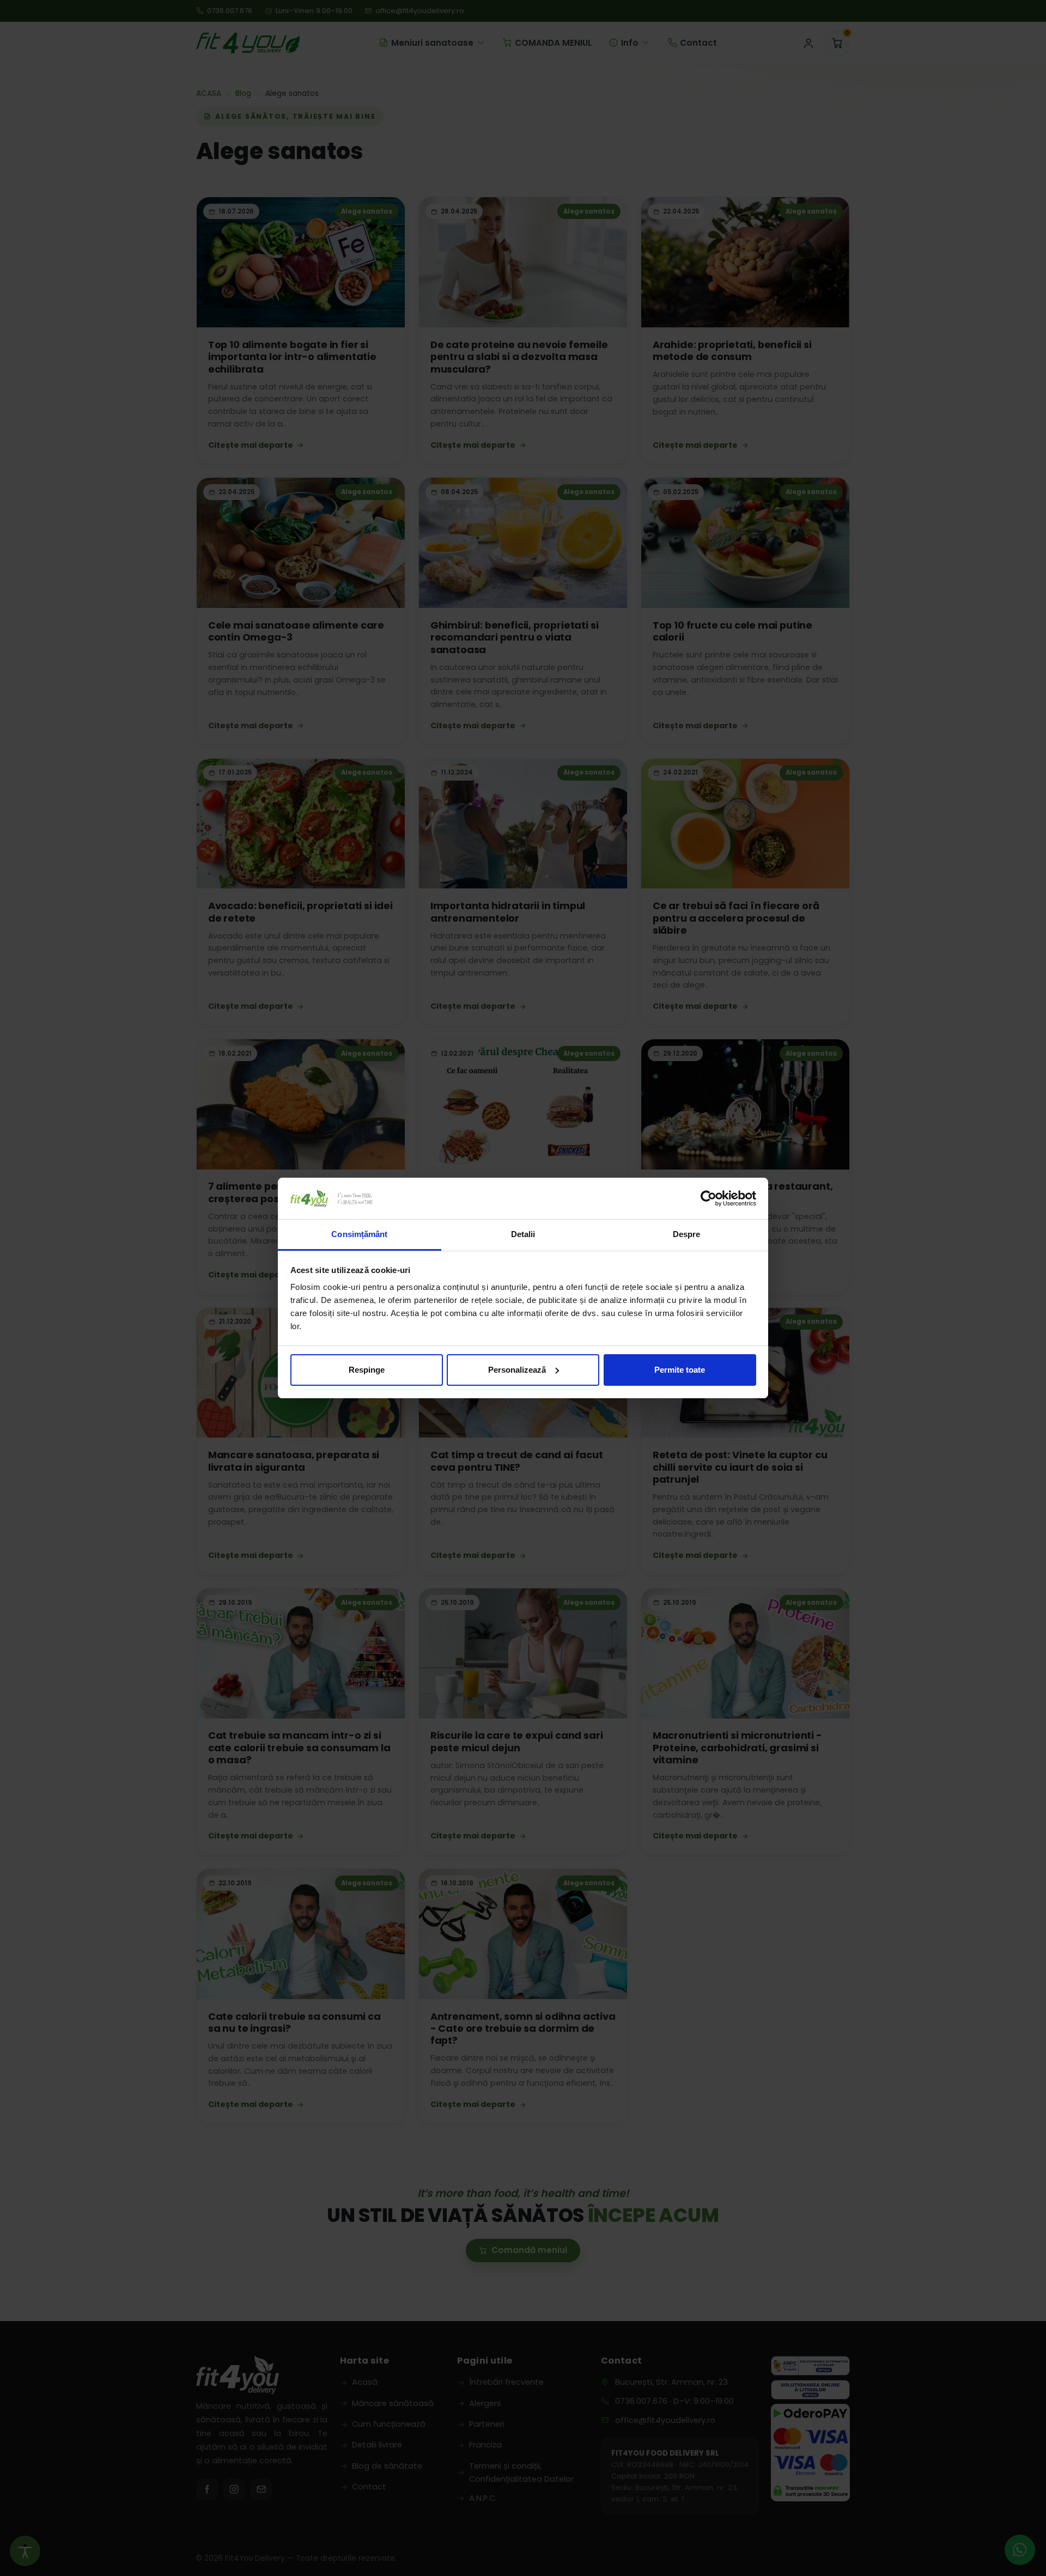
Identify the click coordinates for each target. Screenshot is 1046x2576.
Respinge (367, 1370)
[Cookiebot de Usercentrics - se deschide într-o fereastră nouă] (709, 1198)
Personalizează (517, 1370)
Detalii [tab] (523, 1234)
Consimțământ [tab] (359, 1234)
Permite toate (680, 1370)
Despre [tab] (687, 1234)
